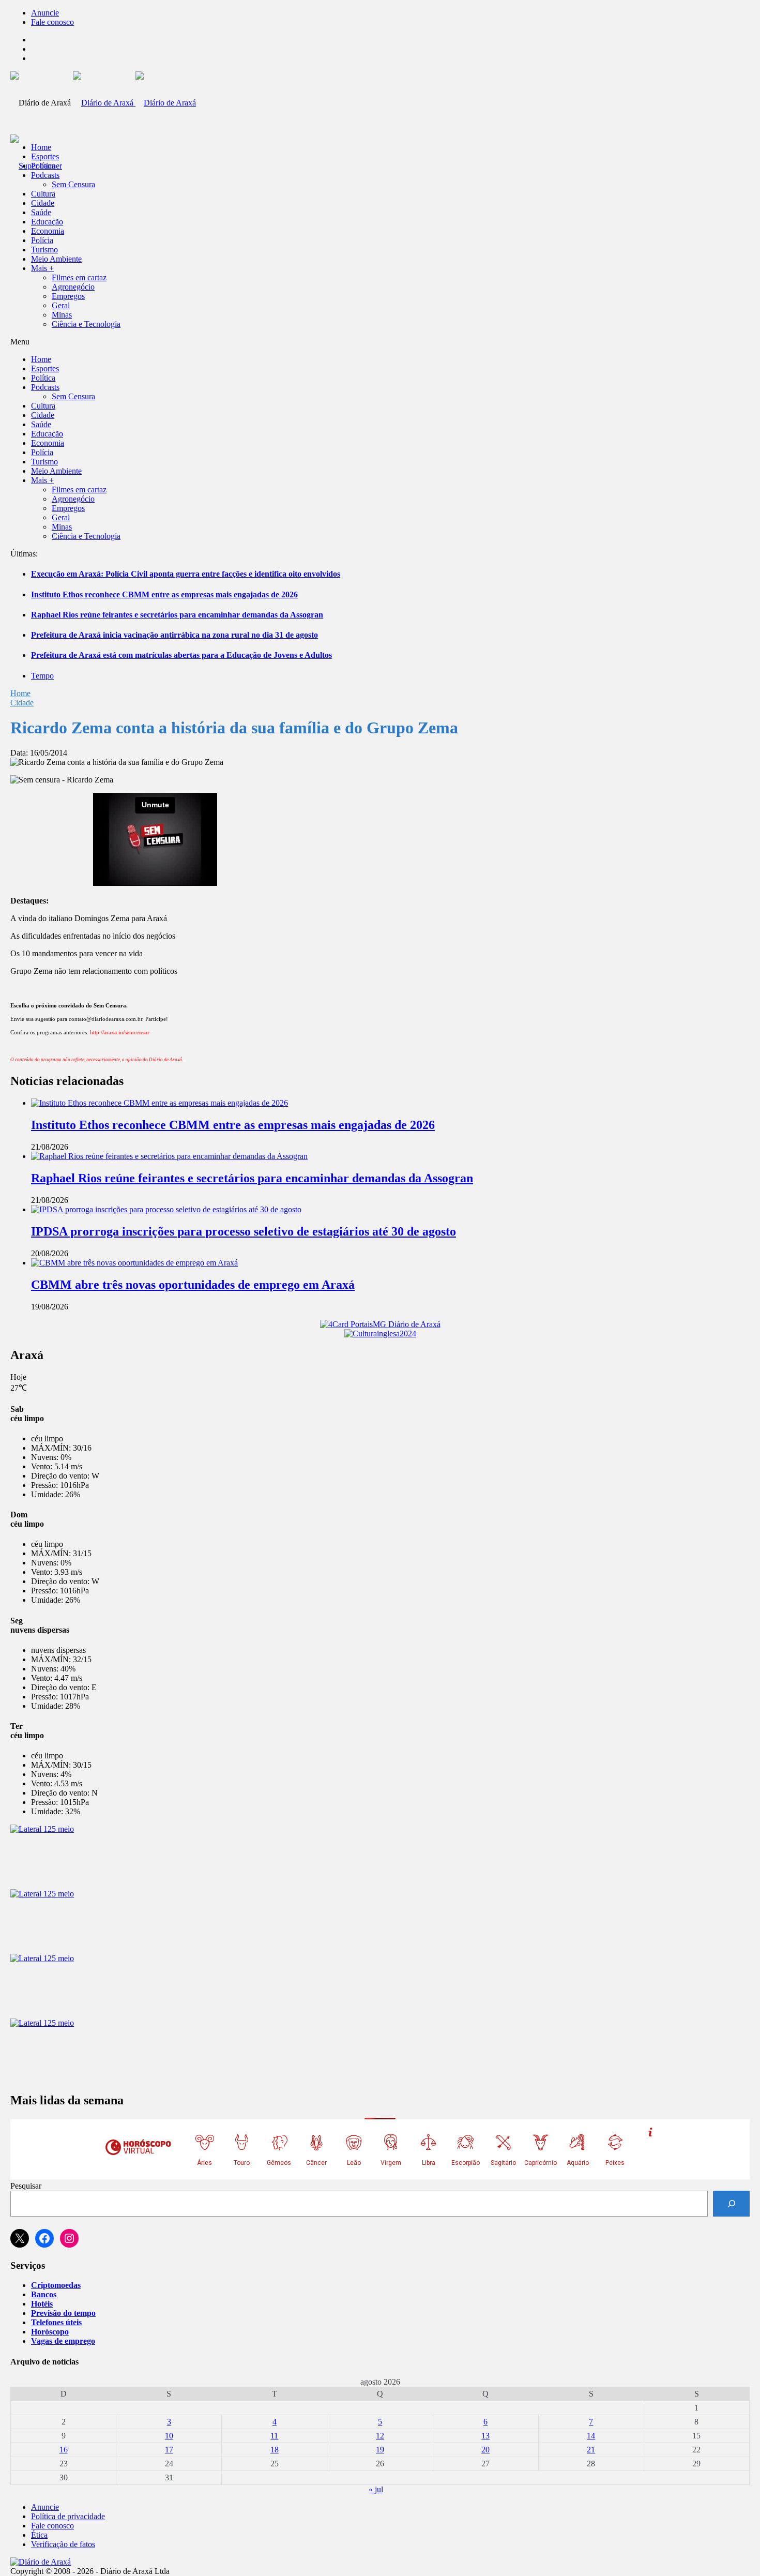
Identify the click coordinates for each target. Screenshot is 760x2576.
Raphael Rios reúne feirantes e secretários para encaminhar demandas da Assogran (177, 615)
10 (169, 2436)
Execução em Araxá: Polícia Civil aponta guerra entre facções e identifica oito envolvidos (186, 574)
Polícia (42, 240)
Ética (39, 2535)
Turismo (44, 250)
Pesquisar (26, 2186)
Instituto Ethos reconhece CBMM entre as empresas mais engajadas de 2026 (164, 594)
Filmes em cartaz (79, 277)
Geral (61, 305)
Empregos (68, 296)
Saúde (41, 212)
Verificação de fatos (63, 2544)
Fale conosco (52, 22)
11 (274, 2436)
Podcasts (45, 175)
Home (20, 693)
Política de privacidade (68, 2516)
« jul (376, 2489)
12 (380, 2436)
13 (485, 2436)
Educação (47, 222)
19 (380, 2450)
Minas (62, 315)
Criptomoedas (56, 2285)
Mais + (42, 268)
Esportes (45, 156)
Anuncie (45, 13)
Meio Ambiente (56, 259)
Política (43, 166)
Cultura (43, 194)
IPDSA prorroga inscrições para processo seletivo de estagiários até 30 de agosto (244, 1231)
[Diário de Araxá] (134, 103)
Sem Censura (73, 184)
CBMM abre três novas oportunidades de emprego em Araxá (193, 1285)
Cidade (43, 203)
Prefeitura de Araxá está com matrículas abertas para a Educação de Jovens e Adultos (181, 655)
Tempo (42, 676)
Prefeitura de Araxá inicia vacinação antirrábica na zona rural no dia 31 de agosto (174, 635)
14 (591, 2436)
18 (275, 2450)
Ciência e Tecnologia (86, 324)
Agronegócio (73, 287)
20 (485, 2450)
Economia (48, 231)
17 (169, 2450)
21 (591, 2450)
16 (64, 2450)
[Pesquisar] (731, 2203)
